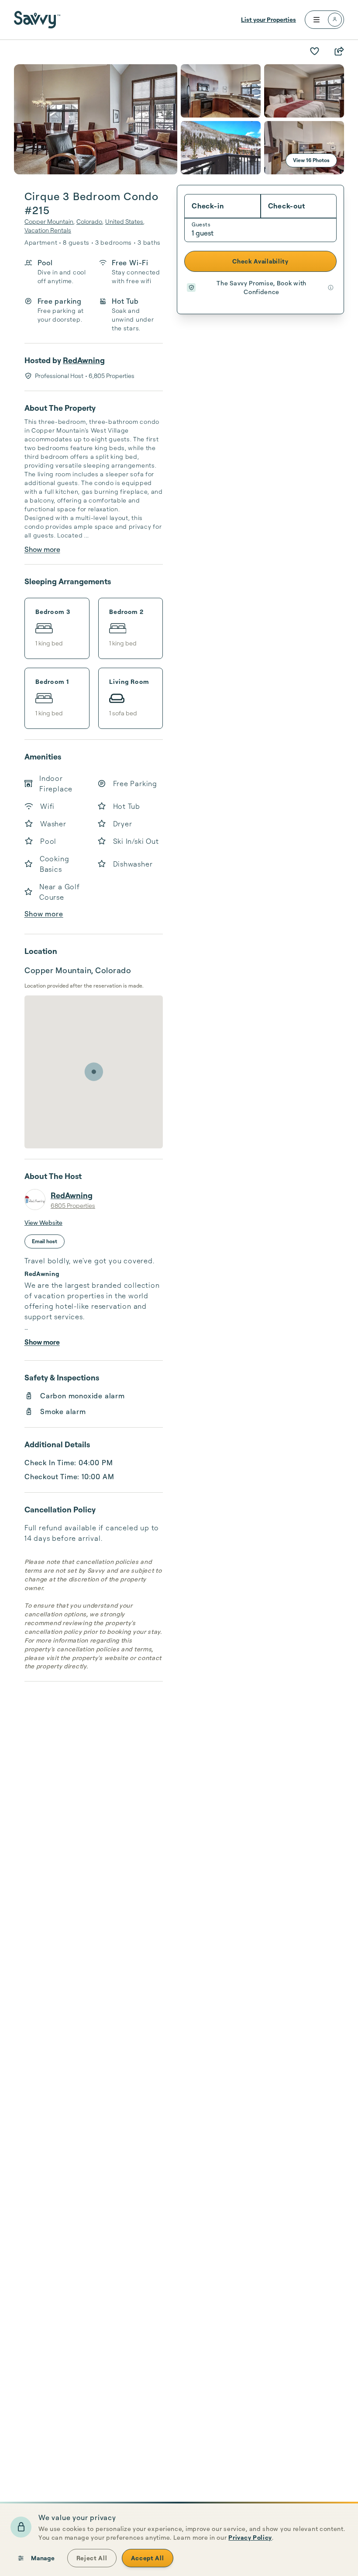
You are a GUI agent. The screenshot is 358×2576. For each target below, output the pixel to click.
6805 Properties (73, 1205)
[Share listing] (339, 51)
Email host (45, 1241)
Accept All (148, 2558)
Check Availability (260, 261)
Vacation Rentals (48, 230)
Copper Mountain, (50, 221)
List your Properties (268, 19)
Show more (42, 549)
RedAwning (84, 360)
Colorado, (90, 221)
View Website (43, 1222)
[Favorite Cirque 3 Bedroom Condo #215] (314, 51)
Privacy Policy (250, 2537)
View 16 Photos (311, 160)
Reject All (92, 2558)
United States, (125, 221)
